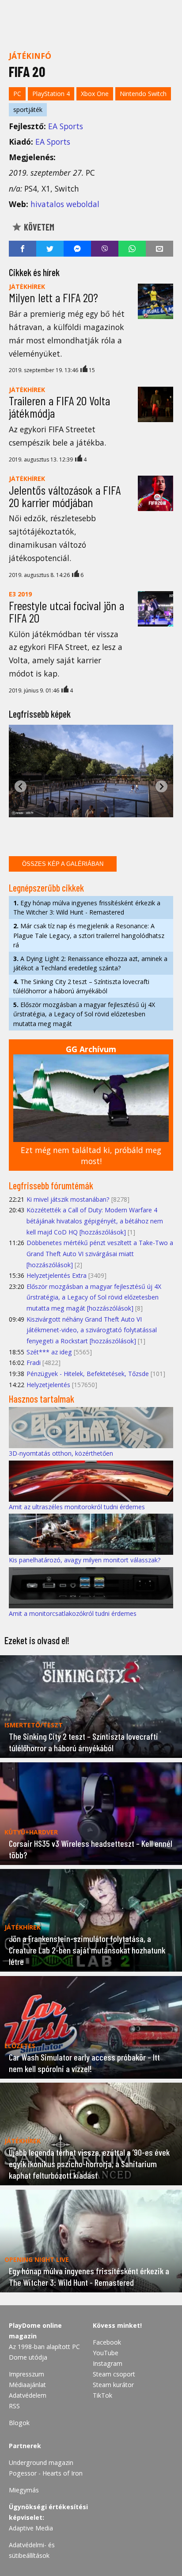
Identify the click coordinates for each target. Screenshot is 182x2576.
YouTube (106, 2353)
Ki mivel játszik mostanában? (68, 1199)
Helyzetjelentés (48, 1385)
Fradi (34, 1363)
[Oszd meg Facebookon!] (23, 249)
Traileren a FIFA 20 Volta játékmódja (59, 407)
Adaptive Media (31, 2528)
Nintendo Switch (143, 94)
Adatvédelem (28, 2395)
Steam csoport (114, 2374)
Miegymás (24, 2490)
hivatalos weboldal (65, 204)
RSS (14, 2406)
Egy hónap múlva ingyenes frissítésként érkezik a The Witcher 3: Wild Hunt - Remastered (87, 907)
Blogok (19, 2423)
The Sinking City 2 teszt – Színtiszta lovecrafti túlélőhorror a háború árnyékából (81, 986)
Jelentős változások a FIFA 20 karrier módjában (65, 496)
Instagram (108, 2363)
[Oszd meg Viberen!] (105, 249)
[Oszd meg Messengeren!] (77, 249)
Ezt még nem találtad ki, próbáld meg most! (91, 1155)
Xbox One (95, 94)
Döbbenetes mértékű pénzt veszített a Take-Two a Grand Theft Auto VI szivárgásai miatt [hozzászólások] (100, 1253)
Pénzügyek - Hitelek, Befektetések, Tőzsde (88, 1374)
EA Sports (66, 126)
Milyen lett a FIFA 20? (53, 297)
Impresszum (27, 2374)
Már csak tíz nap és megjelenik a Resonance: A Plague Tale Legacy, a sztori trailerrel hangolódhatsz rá (89, 935)
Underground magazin (41, 2463)
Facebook (107, 2342)
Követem (38, 227)
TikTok (102, 2395)
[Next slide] (161, 786)
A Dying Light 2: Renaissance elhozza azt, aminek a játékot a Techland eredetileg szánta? (90, 963)
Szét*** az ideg (49, 1352)
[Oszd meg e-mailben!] (159, 249)
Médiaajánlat (27, 2385)
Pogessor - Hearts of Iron (46, 2473)
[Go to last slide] (21, 786)
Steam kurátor (113, 2385)
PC (17, 94)
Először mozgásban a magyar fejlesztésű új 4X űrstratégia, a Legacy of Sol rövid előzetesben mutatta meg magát (84, 1014)
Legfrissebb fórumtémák (51, 1185)
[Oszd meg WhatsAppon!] (132, 249)
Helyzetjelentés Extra (57, 1275)
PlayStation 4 (51, 94)
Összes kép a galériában (63, 864)
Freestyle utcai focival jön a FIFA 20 (66, 611)
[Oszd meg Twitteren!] (50, 249)
